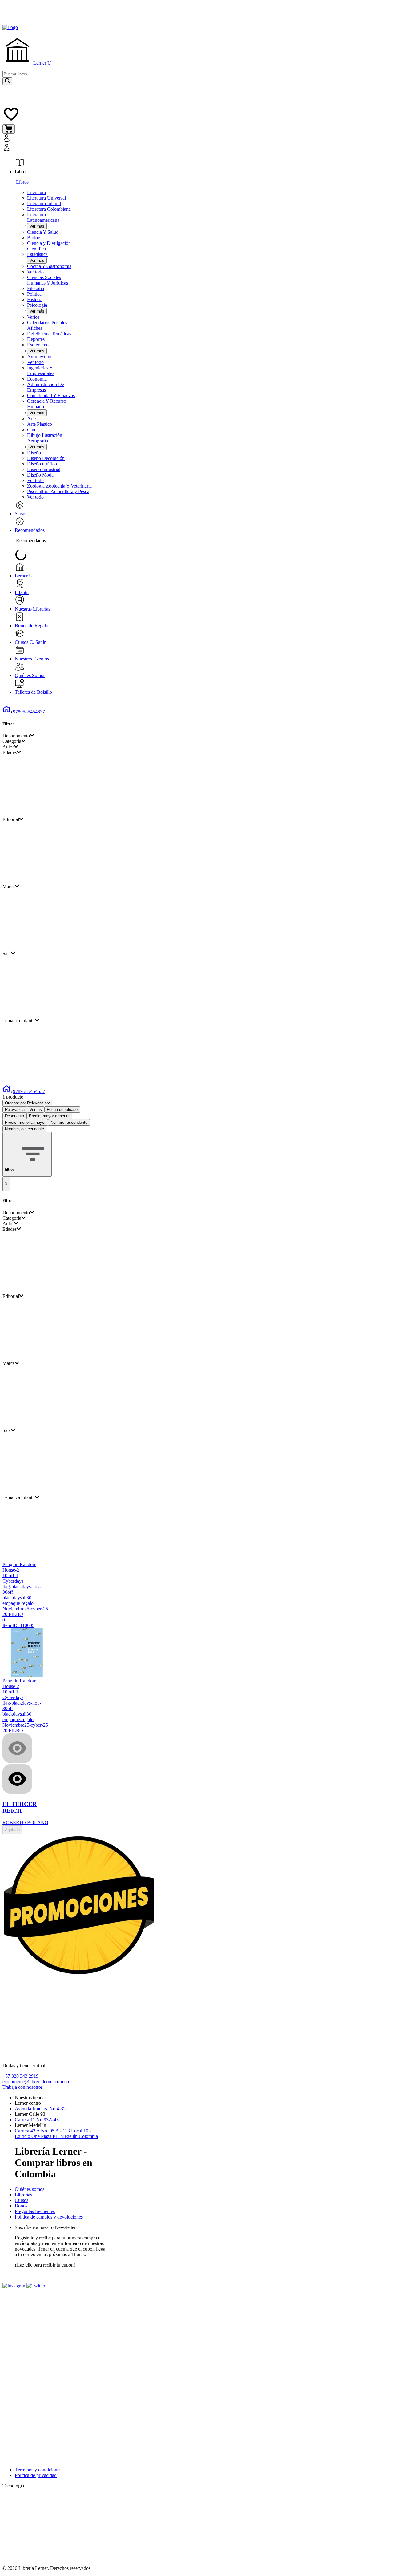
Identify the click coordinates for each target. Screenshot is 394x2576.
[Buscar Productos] (7, 81)
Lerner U (42, 63)
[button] (67, 143)
